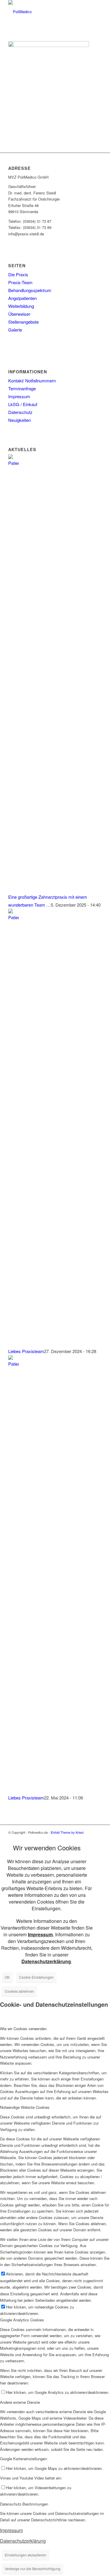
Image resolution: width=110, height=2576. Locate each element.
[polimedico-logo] (46, 12)
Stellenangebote (23, 322)
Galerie (15, 330)
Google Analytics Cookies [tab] (22, 2320)
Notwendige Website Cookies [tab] (25, 2107)
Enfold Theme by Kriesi (67, 1832)
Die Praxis (18, 274)
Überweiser (19, 314)
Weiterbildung (21, 306)
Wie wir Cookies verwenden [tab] (23, 2029)
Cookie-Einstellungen (36, 1977)
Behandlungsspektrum (30, 290)
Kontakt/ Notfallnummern (32, 381)
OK (7, 1977)
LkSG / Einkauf (23, 404)
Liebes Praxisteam (26, 1351)
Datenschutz (20, 412)
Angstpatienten (22, 298)
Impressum (19, 396)
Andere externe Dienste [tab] (20, 2402)
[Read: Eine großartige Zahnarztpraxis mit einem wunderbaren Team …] (13, 463)
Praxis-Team (20, 282)
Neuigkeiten (20, 420)
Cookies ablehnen (19, 1991)
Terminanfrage (22, 388)
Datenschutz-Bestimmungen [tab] (24, 2504)
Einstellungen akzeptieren (26, 2555)
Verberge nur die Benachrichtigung (33, 2569)
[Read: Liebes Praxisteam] (13, 917)
